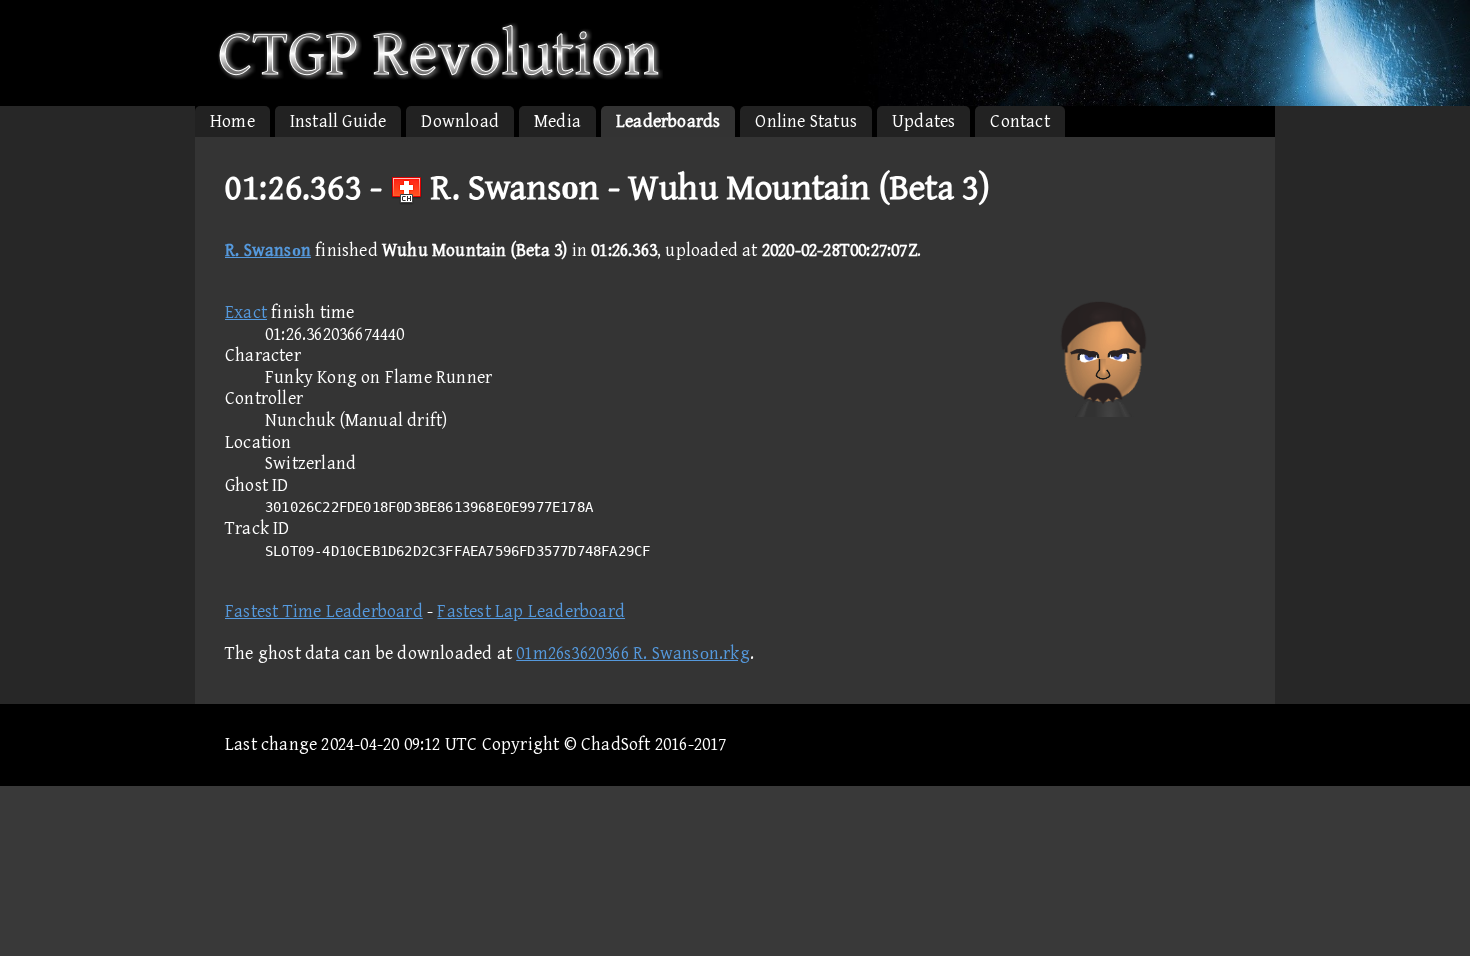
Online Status (806, 121)
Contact (1019, 121)
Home (232, 121)
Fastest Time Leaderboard (324, 611)
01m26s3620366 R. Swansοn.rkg (633, 653)
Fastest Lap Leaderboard (531, 611)
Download (460, 121)
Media (557, 121)
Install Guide (338, 121)
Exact (246, 312)
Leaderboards (668, 121)
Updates (923, 121)
